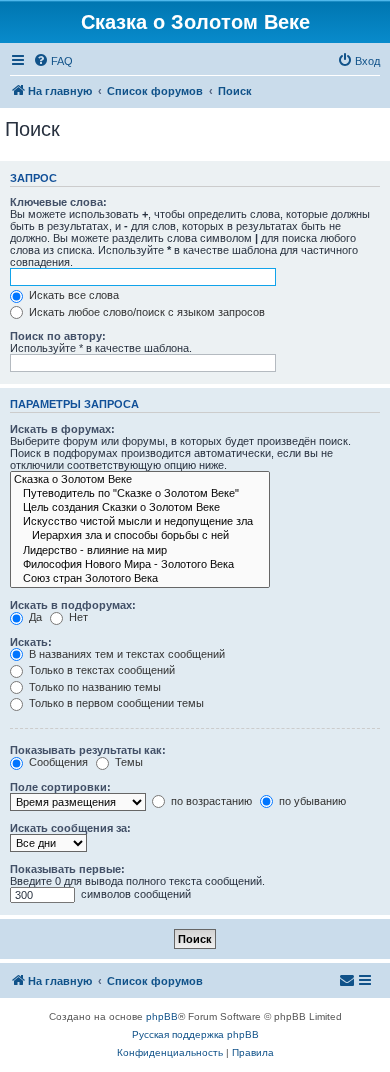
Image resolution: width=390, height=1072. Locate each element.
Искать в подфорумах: (73, 605)
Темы (127, 762)
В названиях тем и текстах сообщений (125, 654)
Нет (77, 617)
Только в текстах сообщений (100, 670)
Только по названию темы (93, 687)
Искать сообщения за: (70, 828)
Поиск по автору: (58, 336)
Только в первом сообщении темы (115, 703)
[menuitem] (53, 61)
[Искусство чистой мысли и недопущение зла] (140, 522)
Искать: (31, 642)
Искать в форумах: (62, 429)
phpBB (162, 1016)
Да (34, 617)
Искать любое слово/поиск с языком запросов (145, 312)
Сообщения (57, 762)
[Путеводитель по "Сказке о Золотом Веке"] (140, 494)
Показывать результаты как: (88, 750)
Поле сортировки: (60, 787)
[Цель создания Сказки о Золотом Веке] (140, 508)
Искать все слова (72, 295)
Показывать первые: (67, 869)
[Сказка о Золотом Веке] (140, 480)
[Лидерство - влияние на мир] (140, 551)
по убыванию (311, 801)
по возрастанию (210, 801)
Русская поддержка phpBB (195, 1034)
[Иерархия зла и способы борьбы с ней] (140, 536)
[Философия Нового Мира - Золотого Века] (140, 565)
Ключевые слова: (58, 202)
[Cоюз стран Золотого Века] (140, 579)
